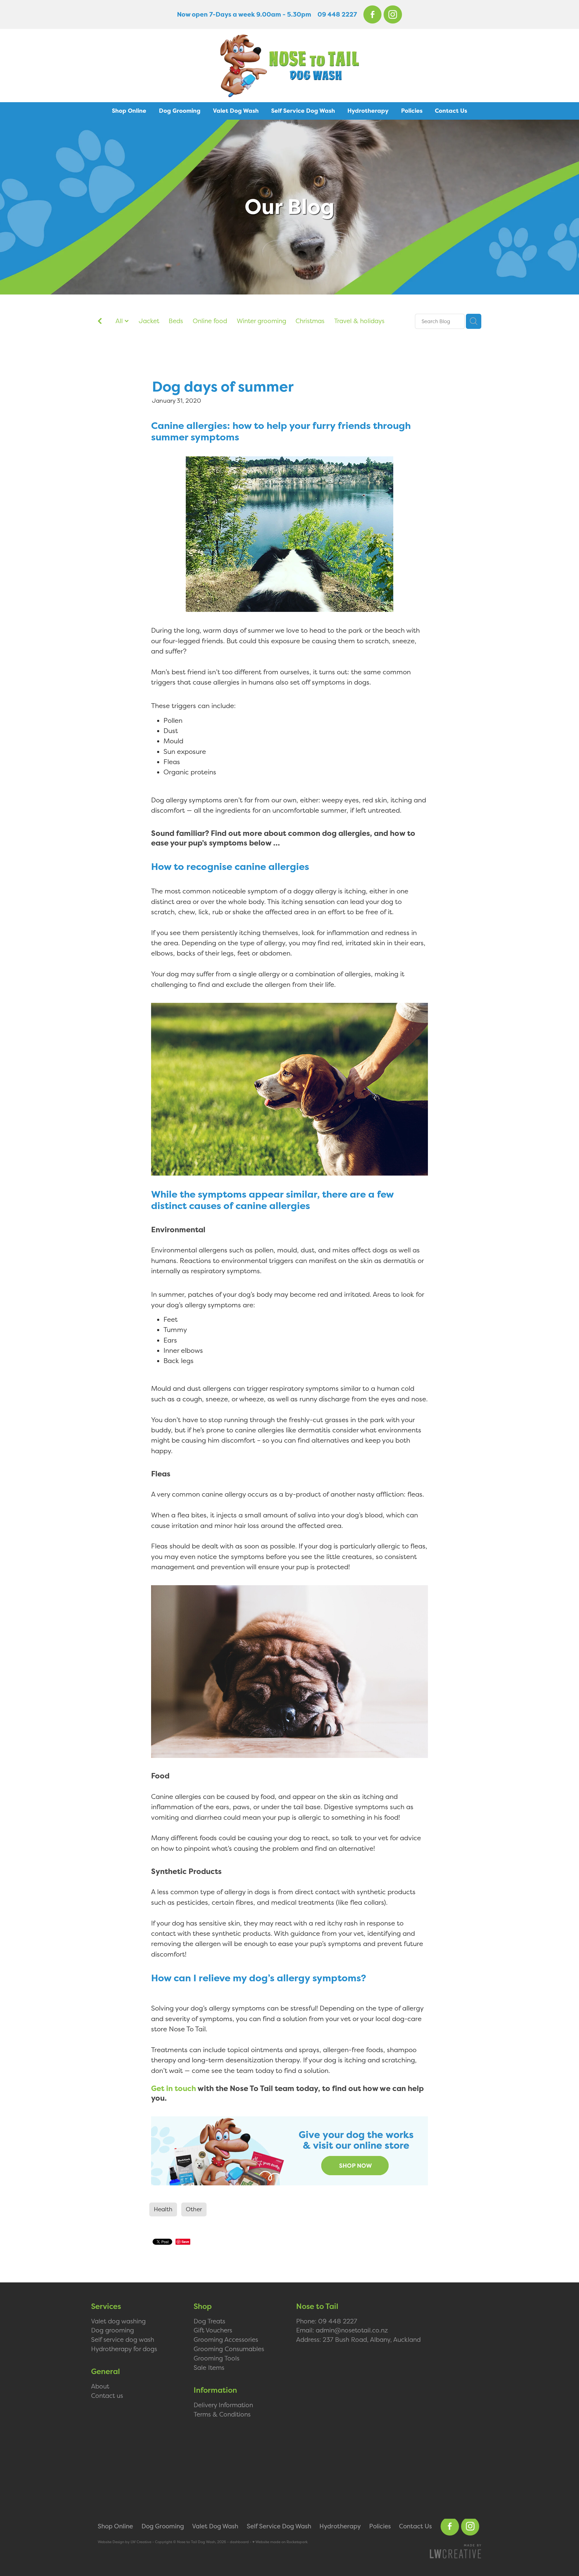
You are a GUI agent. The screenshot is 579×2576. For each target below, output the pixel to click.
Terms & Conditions (222, 2414)
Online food (210, 321)
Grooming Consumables (229, 2349)
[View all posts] (100, 322)
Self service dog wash (123, 2339)
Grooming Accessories (226, 2339)
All (120, 321)
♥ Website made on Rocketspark (280, 2542)
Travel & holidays (359, 321)
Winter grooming (261, 321)
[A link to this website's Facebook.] (373, 15)
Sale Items (209, 2367)
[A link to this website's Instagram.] (393, 15)
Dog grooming (112, 2330)
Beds (176, 321)
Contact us (107, 2395)
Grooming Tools (217, 2358)
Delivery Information (223, 2405)
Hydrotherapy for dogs (124, 2349)
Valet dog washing (118, 2321)
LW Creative (141, 2542)
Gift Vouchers (213, 2330)
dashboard (239, 2542)
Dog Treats (209, 2321)
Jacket (149, 321)
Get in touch (174, 2089)
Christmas (310, 321)
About (100, 2386)
